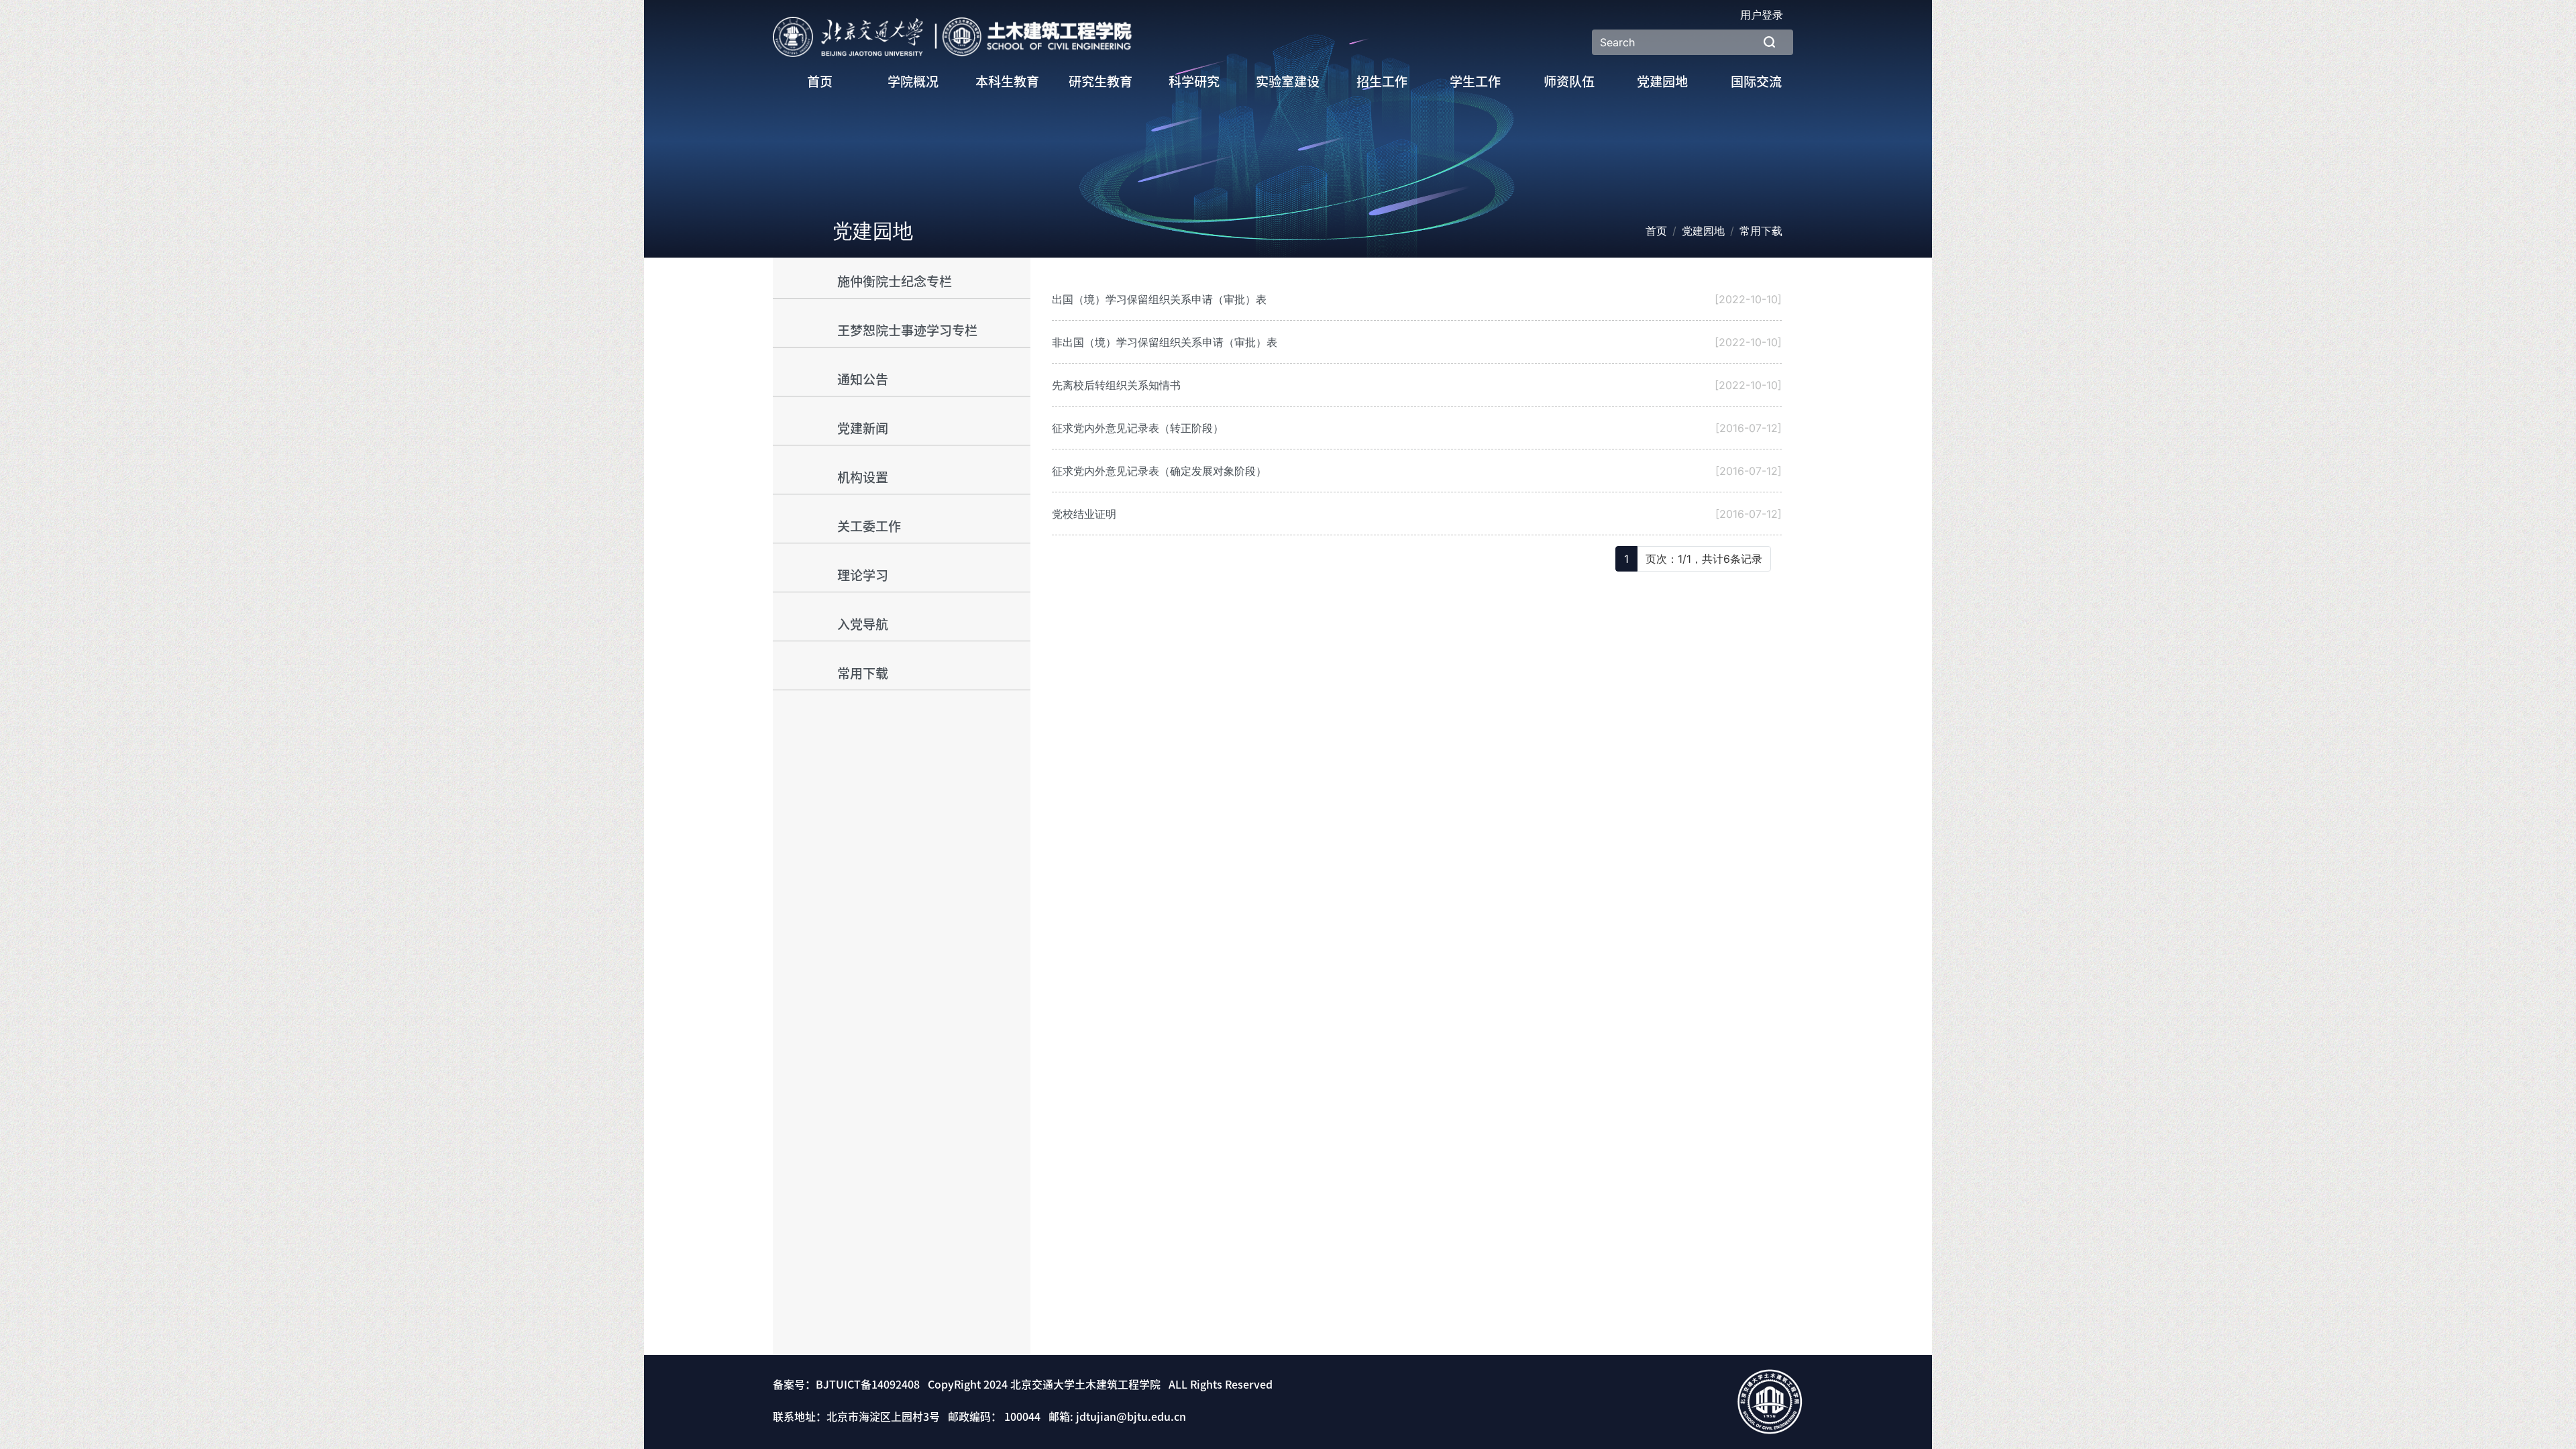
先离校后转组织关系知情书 (1116, 385)
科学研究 (1194, 82)
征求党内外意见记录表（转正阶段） (1138, 428)
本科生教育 (1007, 82)
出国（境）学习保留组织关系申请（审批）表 (1159, 299)
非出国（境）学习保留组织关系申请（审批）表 (1165, 342)
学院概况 (913, 82)
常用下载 (863, 673)
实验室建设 (1288, 82)
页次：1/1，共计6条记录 (1704, 559)
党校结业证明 (1084, 514)
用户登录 (1762, 15)
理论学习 (863, 575)
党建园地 (1662, 82)
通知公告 (863, 379)
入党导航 (863, 624)
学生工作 (1475, 82)
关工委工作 (869, 526)
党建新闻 (863, 428)
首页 (820, 82)
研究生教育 (1101, 82)
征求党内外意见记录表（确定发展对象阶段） (1159, 471)
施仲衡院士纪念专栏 (895, 281)
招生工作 (1382, 82)
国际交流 (1756, 82)
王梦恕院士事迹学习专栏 (907, 330)
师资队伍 (1569, 82)
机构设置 (863, 477)
